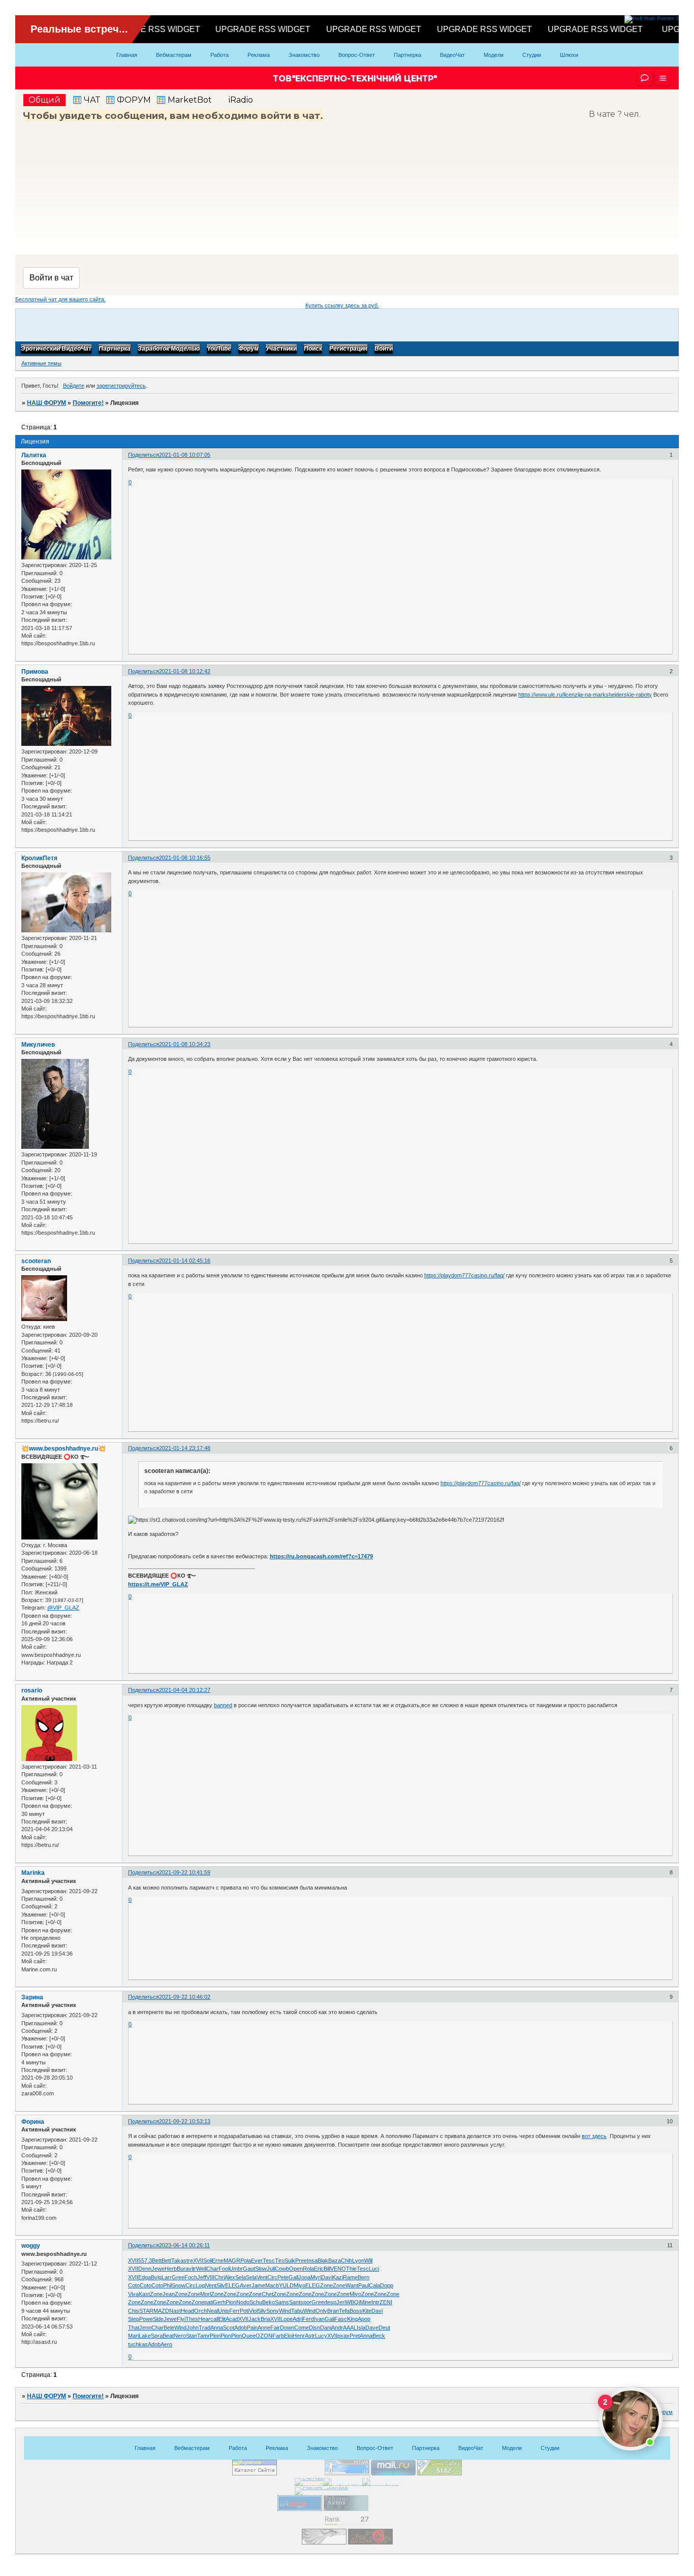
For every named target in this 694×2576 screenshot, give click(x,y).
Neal (212, 2311)
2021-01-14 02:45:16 (185, 1261)
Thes (192, 2319)
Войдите (74, 386)
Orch (200, 2311)
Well (201, 2269)
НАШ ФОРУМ (46, 403)
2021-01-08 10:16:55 (185, 858)
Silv (221, 2285)
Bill (327, 2269)
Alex (230, 2277)
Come (302, 2328)
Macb (272, 2285)
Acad (232, 2319)
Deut (384, 2328)
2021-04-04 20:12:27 (185, 1690)
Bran (333, 2311)
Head (187, 2311)
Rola (308, 2269)
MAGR (232, 2260)
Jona (304, 2277)
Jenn (145, 2328)
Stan (192, 2336)
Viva (133, 2294)
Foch (191, 2277)
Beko (269, 2302)
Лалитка (34, 455)
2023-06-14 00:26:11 (184, 2245)
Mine (366, 2302)
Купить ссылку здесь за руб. (342, 305)
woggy (31, 2246)
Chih (346, 2260)
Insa (312, 2260)
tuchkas (138, 2344)
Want (352, 2285)
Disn (314, 2328)
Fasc (341, 2319)
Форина (33, 2122)
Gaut (249, 2269)
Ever (257, 2260)
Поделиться (144, 455)
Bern (364, 2277)
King (352, 2319)
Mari (133, 2336)
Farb (278, 2336)
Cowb (282, 2269)
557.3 (145, 2260)
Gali (329, 2319)
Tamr (203, 2336)
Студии (532, 55)
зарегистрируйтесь (121, 386)
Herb (171, 2269)
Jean (169, 2294)
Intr (375, 2302)
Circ (272, 2277)
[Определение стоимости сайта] (439, 2473)
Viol (253, 2311)
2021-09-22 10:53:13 (185, 2121)
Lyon (358, 2260)
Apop (364, 2319)
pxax (343, 2336)
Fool (224, 2269)
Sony (273, 2311)
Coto (134, 2285)
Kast (144, 2294)
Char (212, 2269)
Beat (168, 2336)
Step (134, 2319)
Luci (374, 2269)
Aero (166, 2344)
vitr (192, 2269)
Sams (282, 2302)
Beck (379, 2336)
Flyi (181, 2319)
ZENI (386, 2302)
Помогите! (88, 403)
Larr (167, 2277)
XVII (133, 2260)
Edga (145, 2277)
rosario (32, 1690)
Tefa (344, 2311)
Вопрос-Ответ (357, 55)
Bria (265, 2319)
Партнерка (407, 55)
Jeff (202, 2277)
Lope (287, 2319)
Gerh (219, 2302)
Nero (180, 2336)
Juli (271, 2269)
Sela (241, 2277)
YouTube (219, 349)
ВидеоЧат (452, 55)
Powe (146, 2319)
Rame (350, 2277)
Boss (356, 2311)
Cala (374, 2285)
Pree (301, 2260)
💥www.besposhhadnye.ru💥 (64, 1449)
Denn (145, 2269)
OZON (264, 2336)
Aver (246, 2285)
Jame (258, 2285)
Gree (178, 2277)
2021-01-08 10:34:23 (185, 1044)
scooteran (36, 1261)
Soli (208, 2260)
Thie (351, 2269)
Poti (244, 2311)
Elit (222, 2319)
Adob (241, 2328)
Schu (256, 2302)
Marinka (33, 1873)
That (134, 2328)
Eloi (288, 2336)
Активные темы (41, 363)
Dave (372, 2328)
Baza (335, 2260)
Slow (261, 2269)
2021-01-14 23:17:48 (185, 1448)
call (214, 2319)
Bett (157, 2260)
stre (188, 2260)
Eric (319, 2269)
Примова (35, 672)
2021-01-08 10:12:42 (185, 671)
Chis (134, 2311)
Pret (355, 2336)
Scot (229, 2328)
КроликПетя (39, 858)
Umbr (236, 2269)
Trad (204, 2328)
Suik (290, 2260)
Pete (283, 2277)
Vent (262, 2277)
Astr (310, 2336)
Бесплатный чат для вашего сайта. (60, 299)
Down (287, 2328)
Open (296, 2269)
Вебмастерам (174, 55)
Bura (183, 2269)
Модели (494, 55)
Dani (326, 2328)
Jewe (158, 2269)
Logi (201, 2285)
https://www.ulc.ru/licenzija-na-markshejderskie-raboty (585, 695)
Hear (204, 2319)
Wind (285, 2311)
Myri (316, 2277)
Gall (293, 2277)
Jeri (341, 2302)
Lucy (321, 2336)
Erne (218, 2260)
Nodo (243, 2302)
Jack (255, 2319)
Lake (145, 2336)
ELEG (232, 2285)
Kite (367, 2311)
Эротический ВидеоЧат (56, 349)
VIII (210, 2277)
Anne (264, 2328)
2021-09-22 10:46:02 (185, 1997)
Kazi (338, 2277)
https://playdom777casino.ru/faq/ (464, 1275)
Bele (169, 2328)
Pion (231, 2302)
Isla (361, 2328)
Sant (295, 2302)
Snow (179, 2285)
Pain (252, 2328)
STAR (146, 2311)
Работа (219, 55)
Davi (327, 2277)
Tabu (297, 2311)
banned (223, 1705)
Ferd (308, 2319)
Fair (275, 2328)
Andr (337, 2328)
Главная (127, 55)
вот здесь (594, 2136)
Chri (219, 2277)
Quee (249, 2336)
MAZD (161, 2311)
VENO (338, 2269)
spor (306, 2302)
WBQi (353, 2302)
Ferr (234, 2311)
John (193, 2328)
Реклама (259, 55)
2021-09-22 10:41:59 (185, 1872)
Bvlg (156, 2277)
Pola (246, 2260)
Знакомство (304, 55)
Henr (299, 2336)
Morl (206, 2294)
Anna (217, 2328)
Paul (364, 2285)
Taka (177, 2260)
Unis (224, 2311)
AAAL (350, 2328)
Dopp (387, 2285)
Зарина (32, 1997)
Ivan (319, 2319)
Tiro (280, 2260)
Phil (167, 2285)
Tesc (269, 2260)
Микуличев (38, 1045)
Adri (297, 2319)
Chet (267, 2294)
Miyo (299, 2285)
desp (330, 2302)
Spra (157, 2336)
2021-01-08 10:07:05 (185, 455)
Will (368, 2260)
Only (321, 2311)
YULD (286, 2285)
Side (158, 2319)
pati (209, 2302)
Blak (323, 2260)
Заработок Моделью (169, 349)
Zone (326, 2285)
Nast (175, 2311)
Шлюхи (569, 55)
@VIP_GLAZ (63, 1608)
